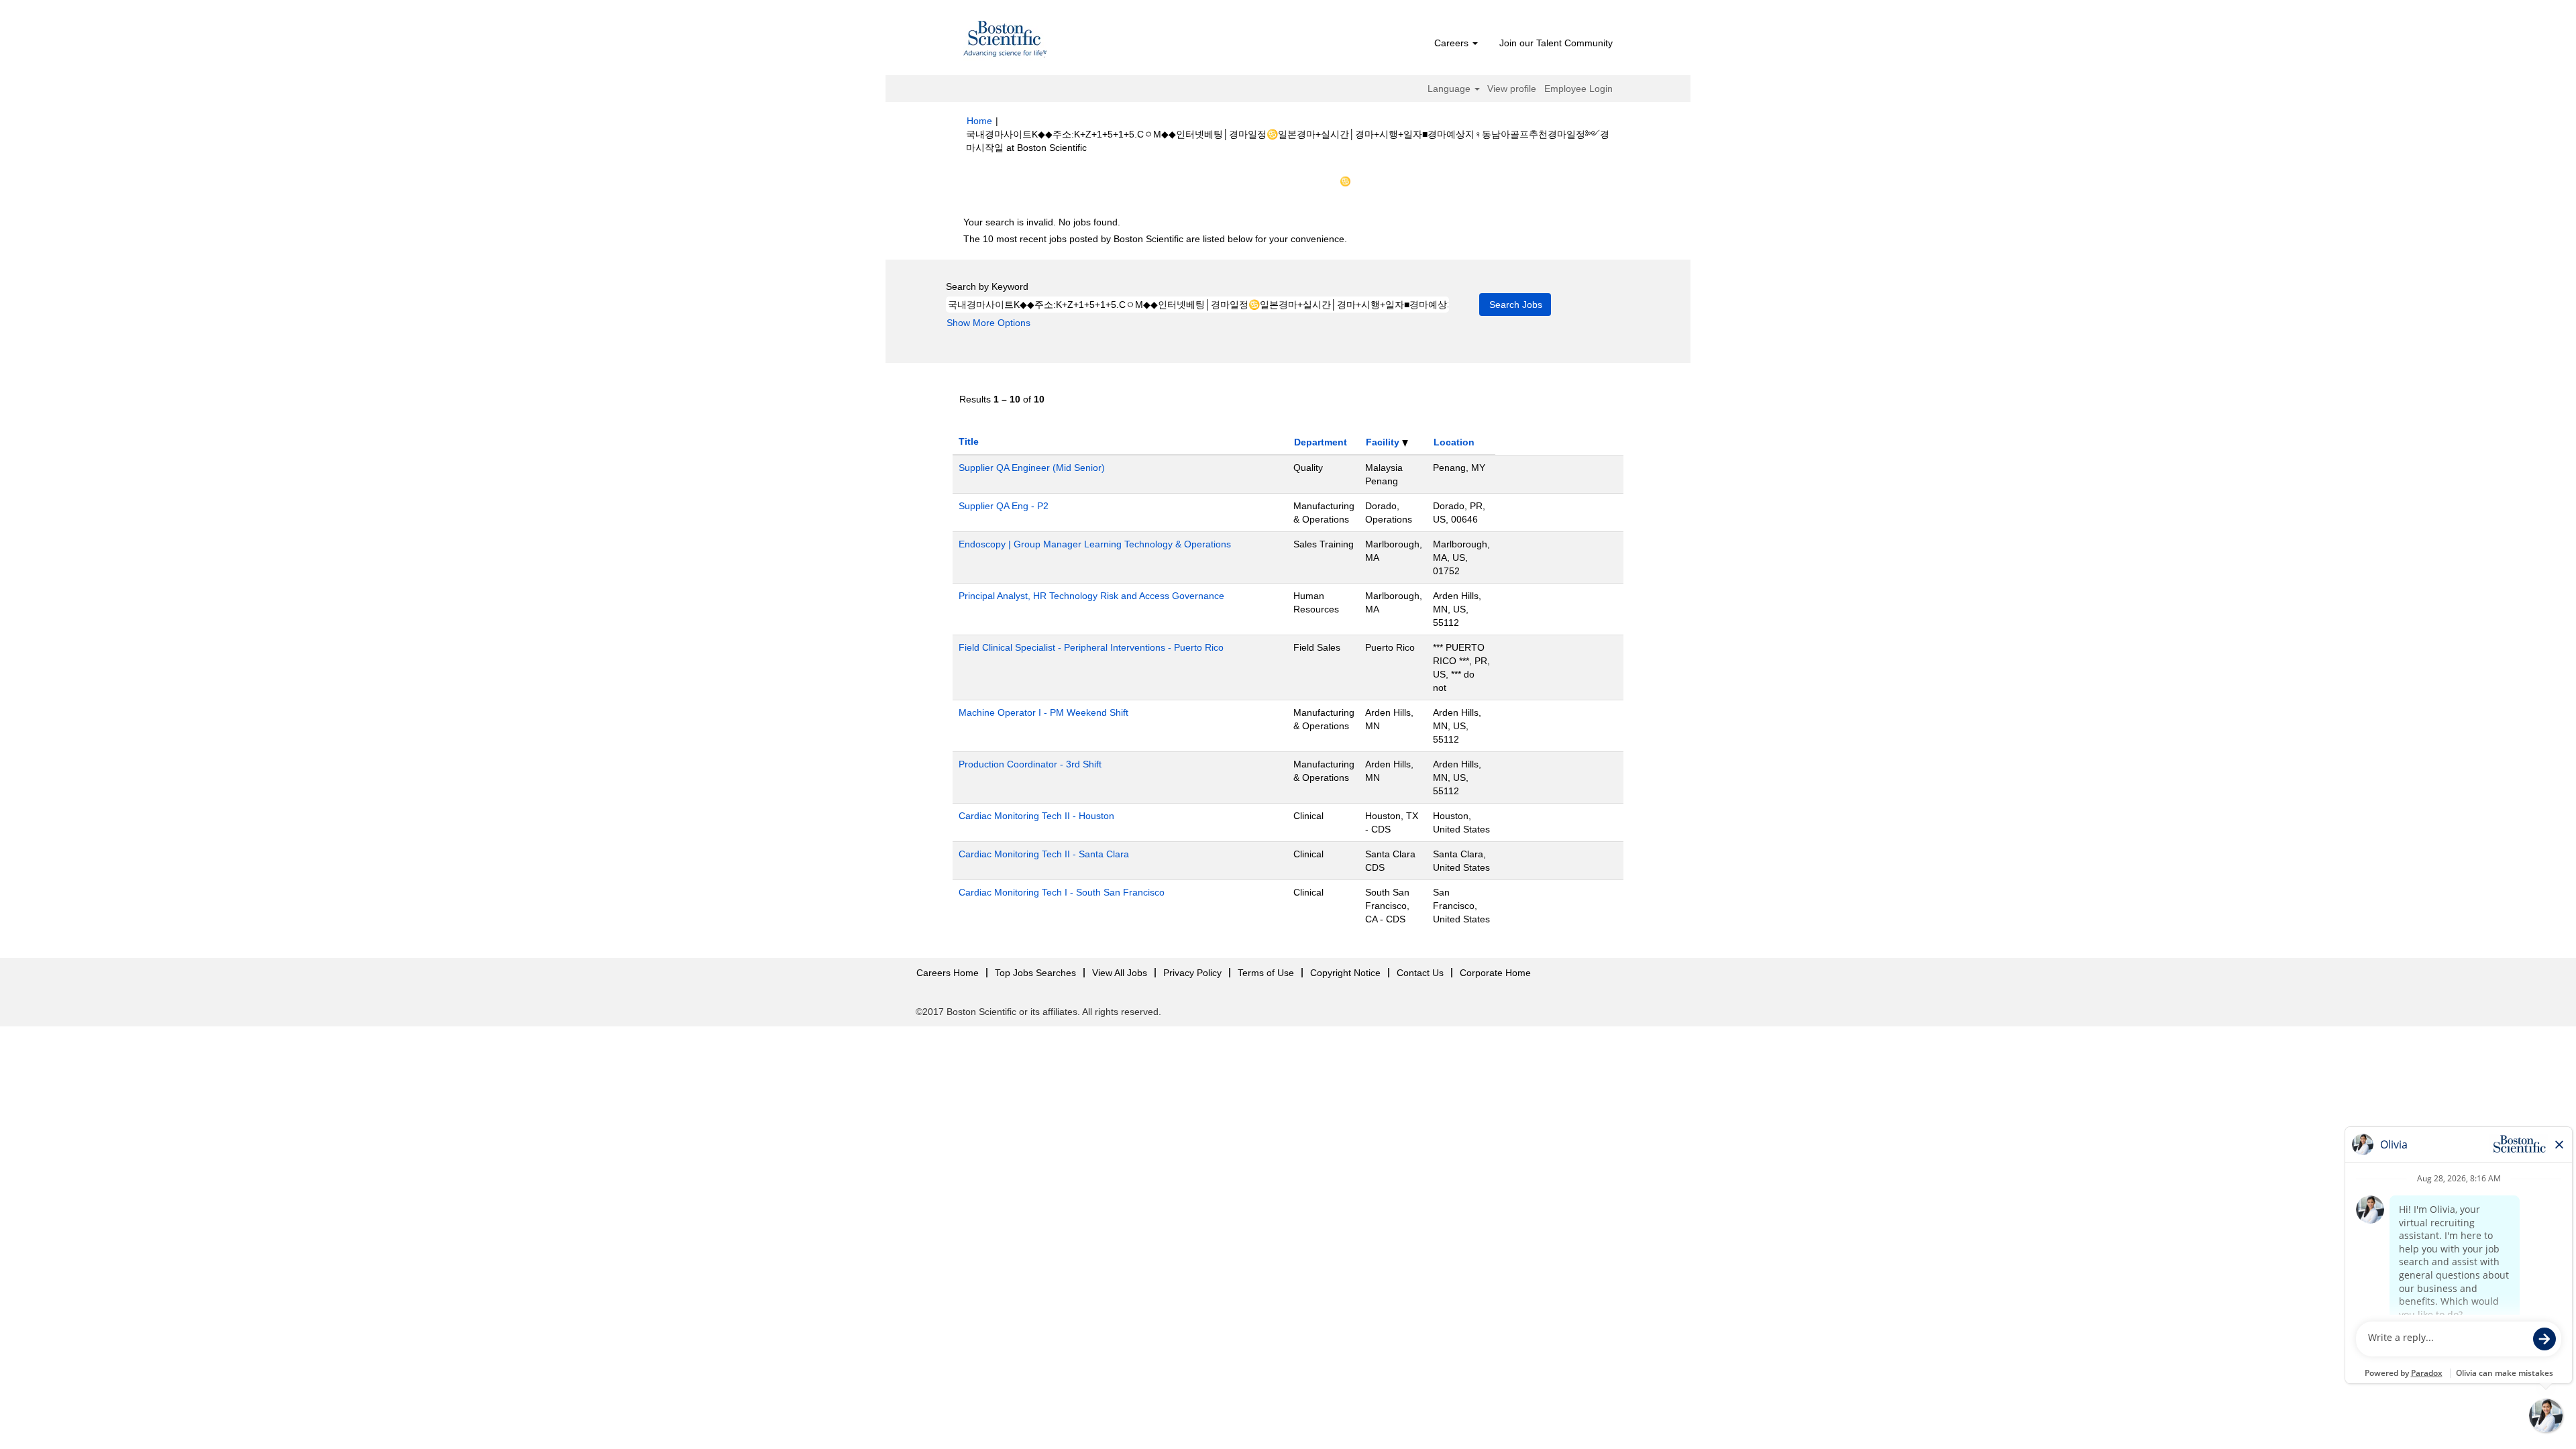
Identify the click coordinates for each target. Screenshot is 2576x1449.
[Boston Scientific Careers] (1006, 41)
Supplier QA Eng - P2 (1004, 506)
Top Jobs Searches (1035, 973)
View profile (1512, 89)
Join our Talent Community (1556, 43)
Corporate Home (1495, 973)
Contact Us (1420, 973)
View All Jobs (1120, 973)
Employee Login (1578, 89)
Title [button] (969, 441)
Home (979, 121)
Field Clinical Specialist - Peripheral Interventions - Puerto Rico (1091, 647)
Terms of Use (1266, 973)
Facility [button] (1384, 442)
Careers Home (948, 973)
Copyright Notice (1345, 973)
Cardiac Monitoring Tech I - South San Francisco (1062, 892)
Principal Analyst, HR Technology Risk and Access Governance (1091, 596)
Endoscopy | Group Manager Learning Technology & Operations (1095, 544)
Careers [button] (1453, 43)
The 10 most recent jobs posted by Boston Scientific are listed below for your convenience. (1155, 239)
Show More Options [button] (988, 323)
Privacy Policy (1192, 973)
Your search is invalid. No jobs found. (1042, 222)
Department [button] (1321, 442)
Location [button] (1454, 442)
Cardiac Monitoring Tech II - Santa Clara (1044, 854)
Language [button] (1450, 89)
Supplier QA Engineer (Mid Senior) (1032, 468)
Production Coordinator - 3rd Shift (1030, 764)
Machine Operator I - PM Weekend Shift (1043, 712)
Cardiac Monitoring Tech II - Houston (1036, 816)
